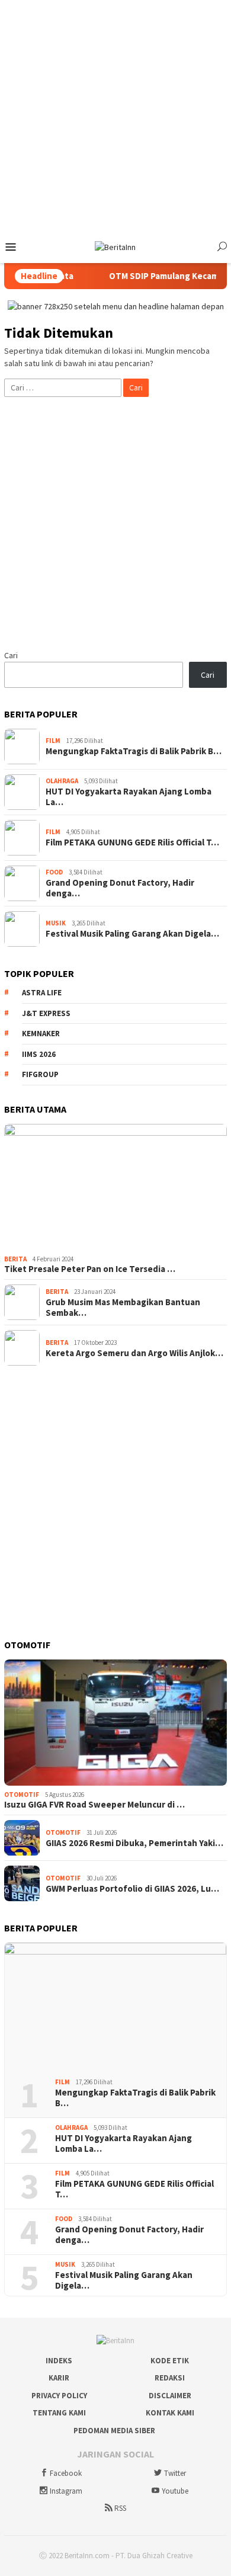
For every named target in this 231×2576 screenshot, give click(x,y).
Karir (59, 2378)
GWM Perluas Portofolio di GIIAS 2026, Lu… (132, 1889)
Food (54, 872)
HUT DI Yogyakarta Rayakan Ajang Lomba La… (129, 797)
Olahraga (62, 781)
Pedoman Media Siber (114, 2431)
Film (53, 741)
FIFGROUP (40, 1074)
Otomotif (22, 1795)
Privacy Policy (59, 2396)
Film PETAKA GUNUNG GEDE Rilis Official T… (132, 842)
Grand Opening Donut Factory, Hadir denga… (120, 888)
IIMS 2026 (39, 1054)
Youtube (175, 2491)
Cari (11, 655)
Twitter (175, 2473)
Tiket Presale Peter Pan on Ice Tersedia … (90, 1269)
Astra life (42, 993)
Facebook (66, 2473)
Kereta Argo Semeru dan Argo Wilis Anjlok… (134, 1353)
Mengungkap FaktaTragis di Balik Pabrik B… (134, 751)
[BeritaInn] (115, 246)
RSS (120, 2508)
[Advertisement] (115, 116)
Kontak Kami (170, 2413)
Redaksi (170, 2378)
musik (56, 923)
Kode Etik (170, 2361)
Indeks (59, 2361)
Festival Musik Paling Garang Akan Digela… (132, 934)
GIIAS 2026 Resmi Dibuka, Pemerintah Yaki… (134, 1843)
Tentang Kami (59, 2413)
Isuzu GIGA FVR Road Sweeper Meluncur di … (94, 1805)
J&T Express (46, 1013)
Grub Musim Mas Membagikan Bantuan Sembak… (123, 1308)
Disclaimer (170, 2396)
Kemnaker (41, 1034)
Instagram (66, 2491)
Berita (15, 1259)
